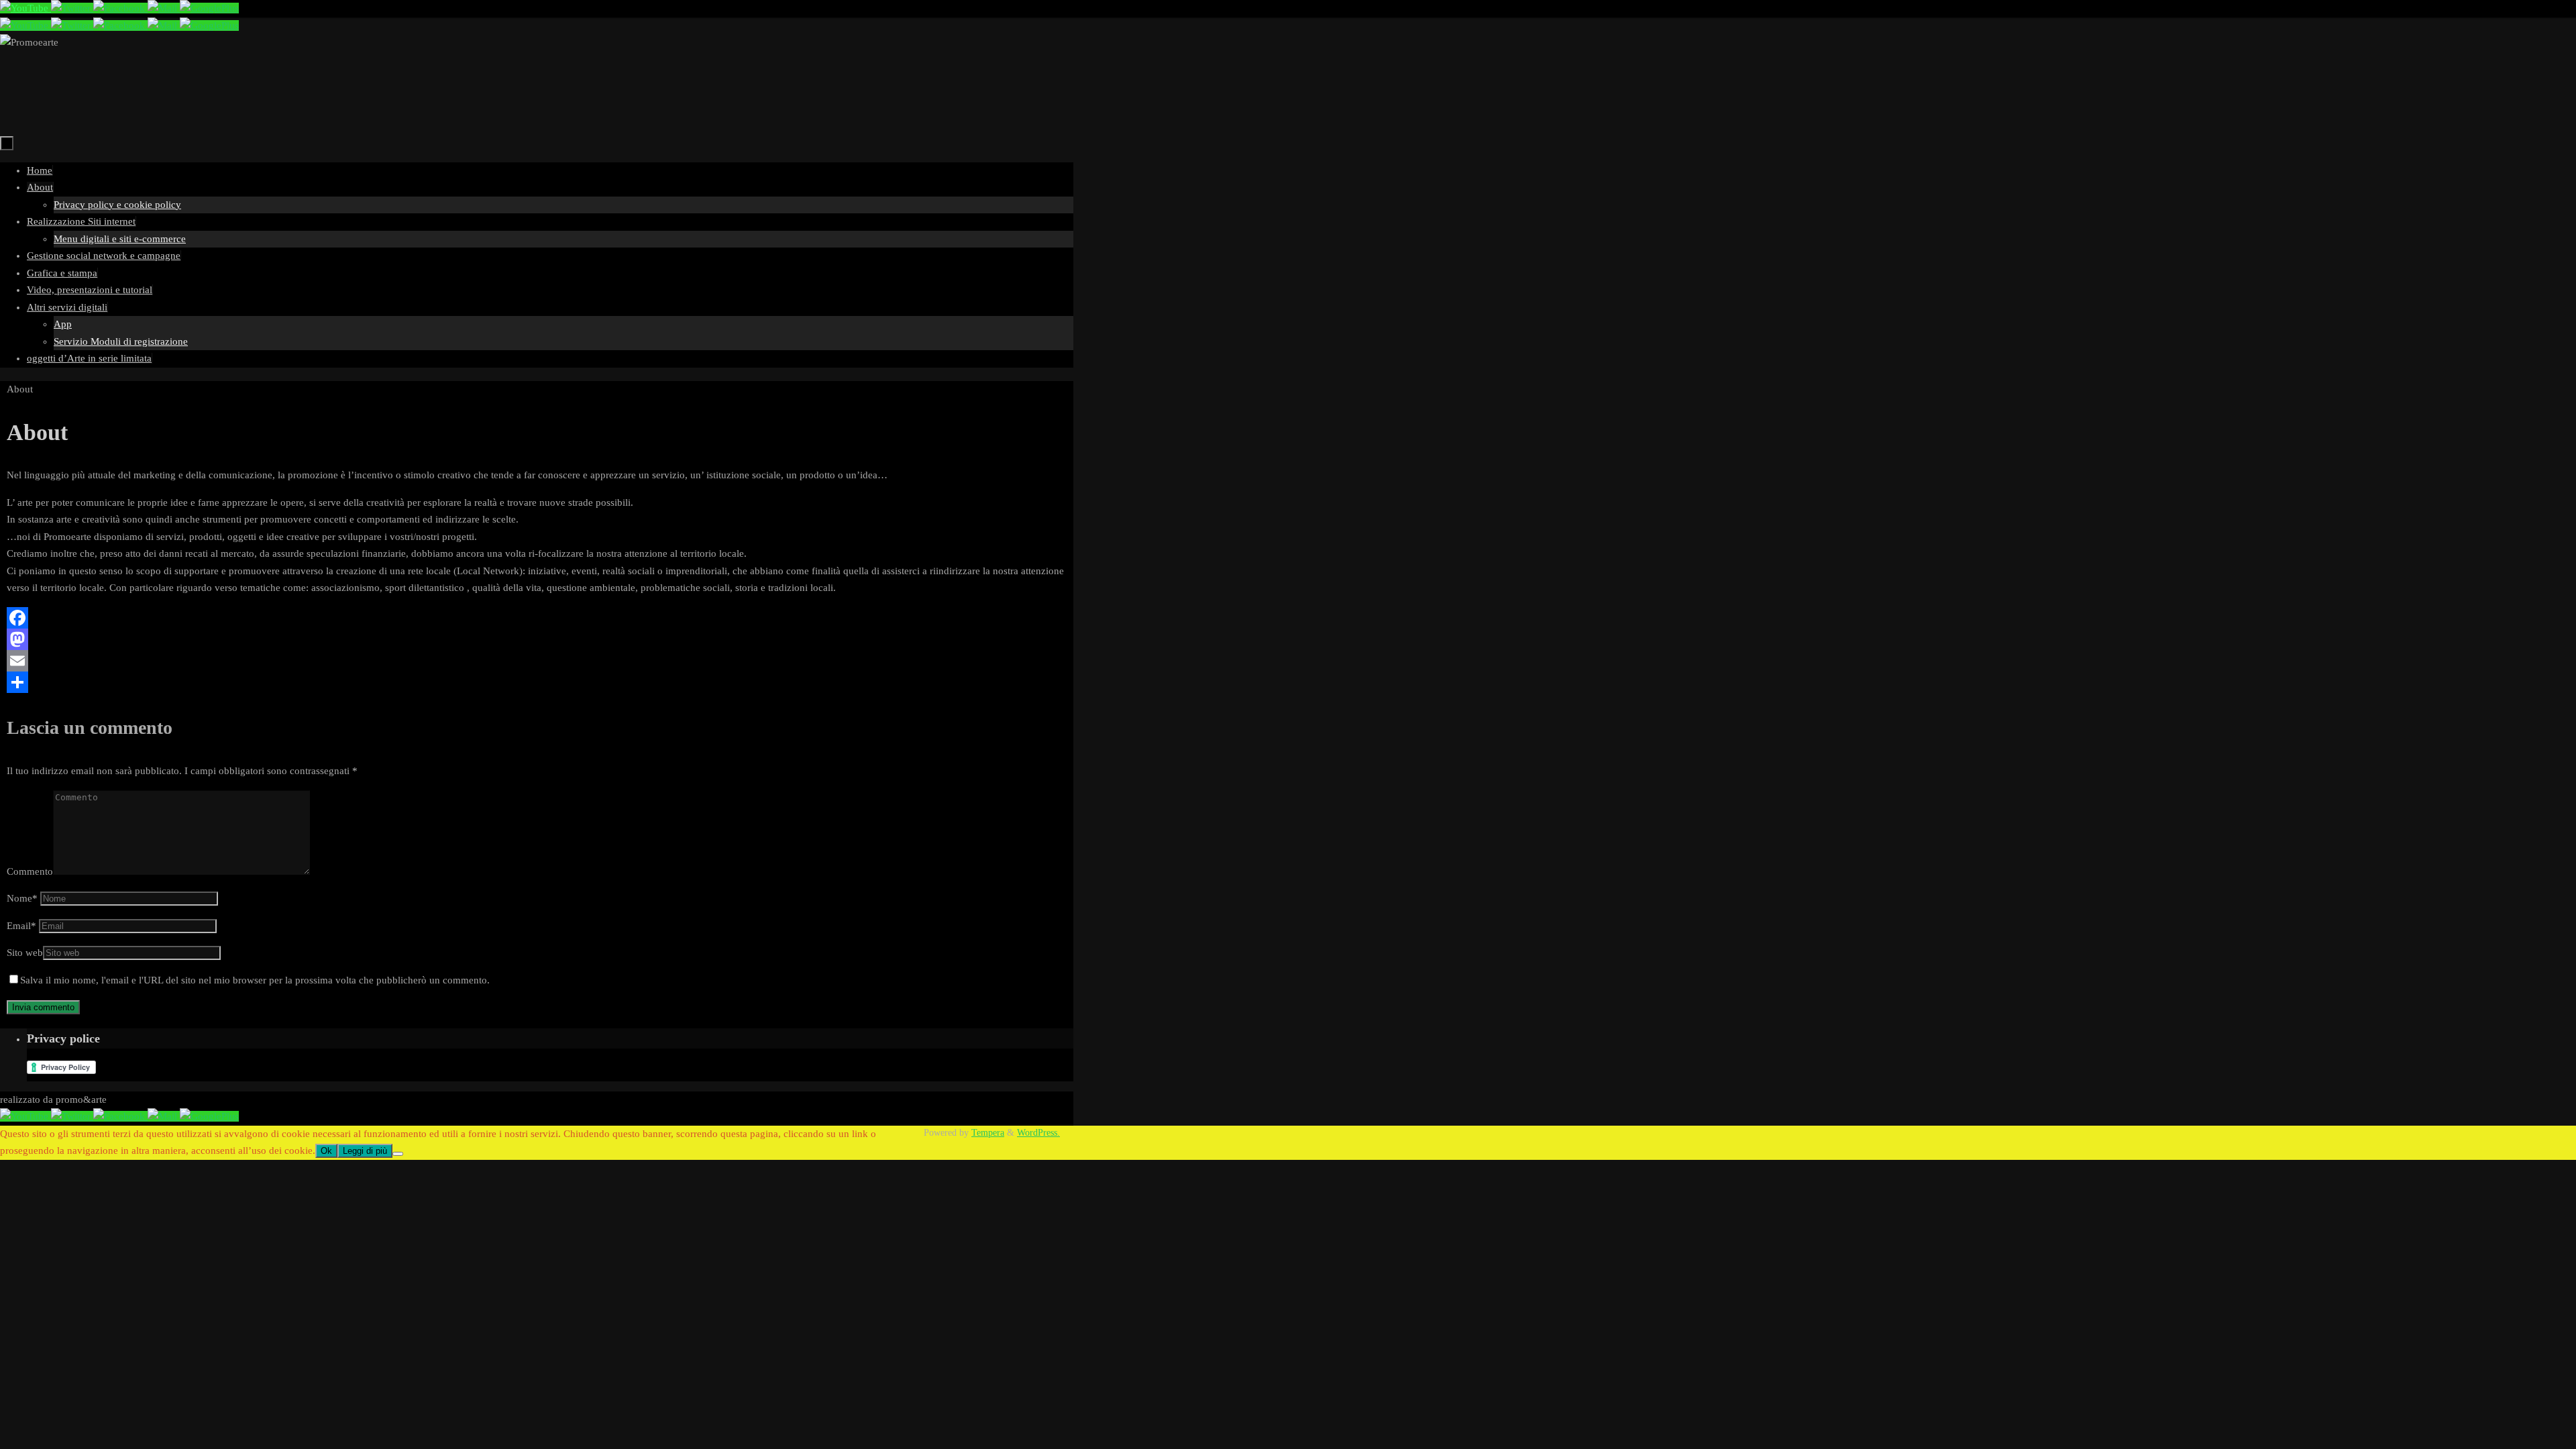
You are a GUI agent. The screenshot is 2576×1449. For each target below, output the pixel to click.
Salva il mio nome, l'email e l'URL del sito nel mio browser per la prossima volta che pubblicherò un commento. (255, 980)
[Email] (537, 661)
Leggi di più (365, 1151)
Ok (326, 1151)
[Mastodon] (537, 639)
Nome (22, 898)
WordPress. (1038, 1133)
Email (21, 926)
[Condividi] (537, 682)
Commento (30, 871)
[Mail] (164, 8)
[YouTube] (25, 8)
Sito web (25, 953)
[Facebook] (120, 8)
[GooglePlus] (209, 8)
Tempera (988, 1133)
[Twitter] (72, 8)
